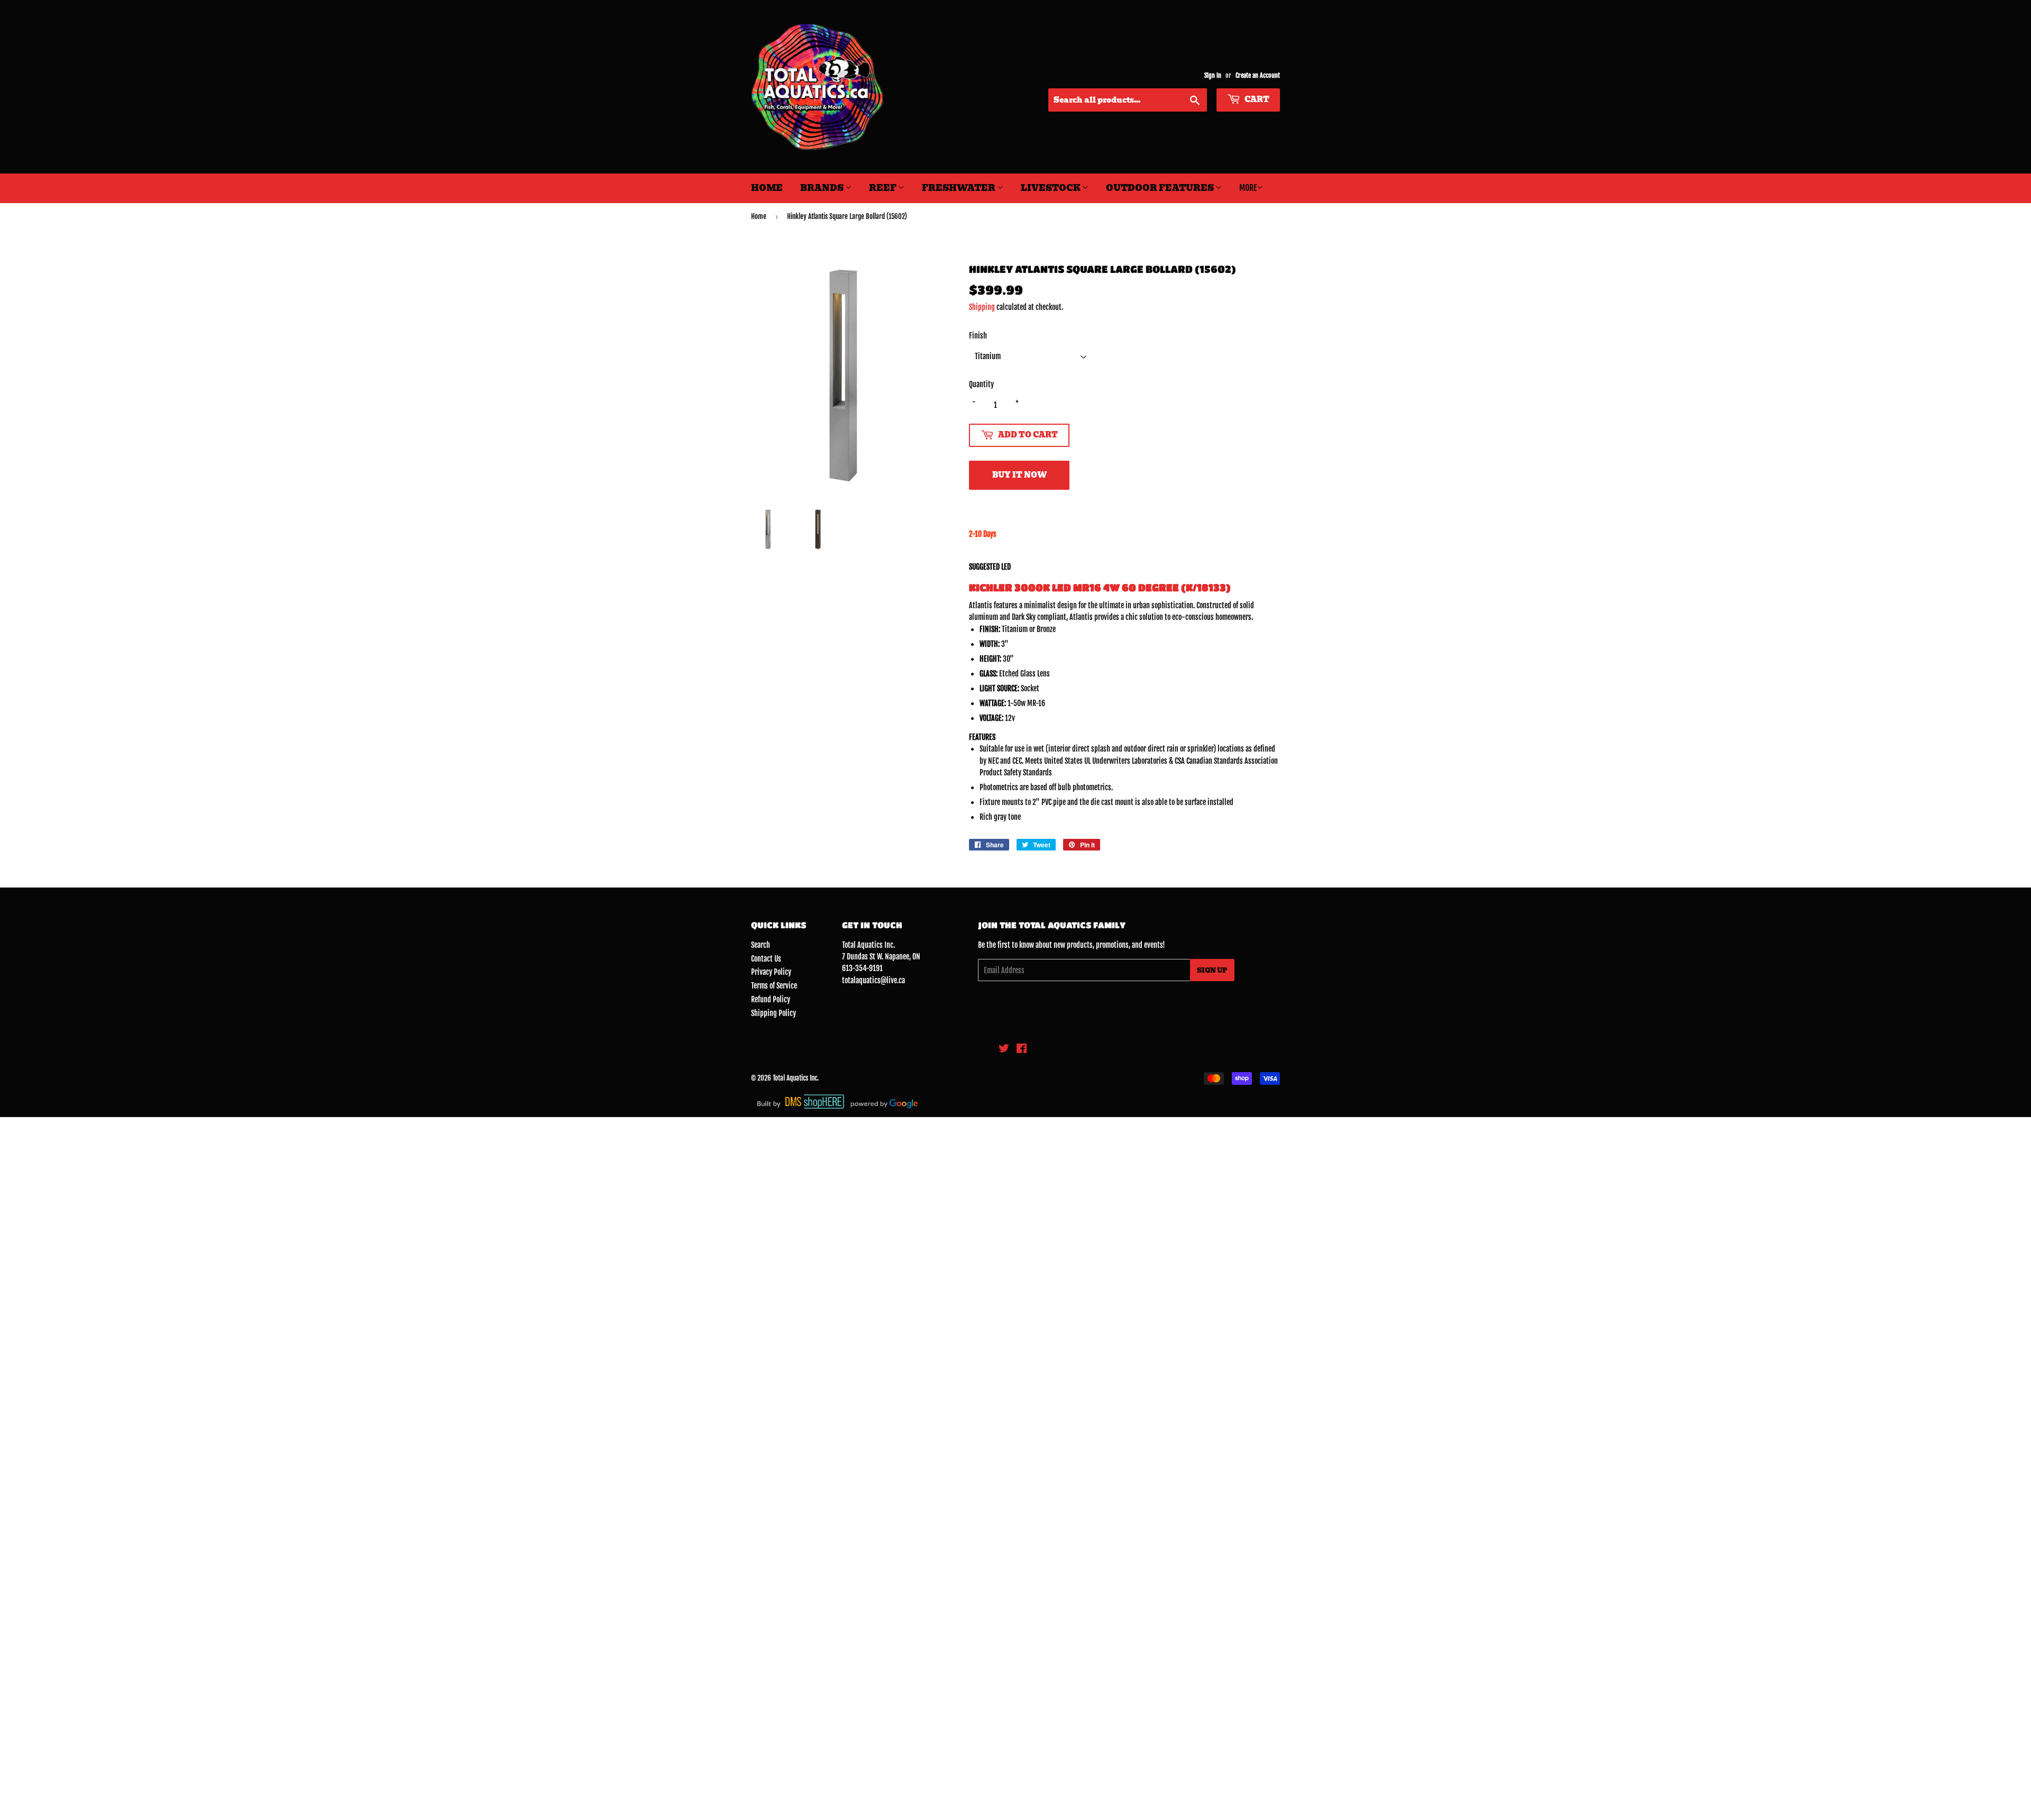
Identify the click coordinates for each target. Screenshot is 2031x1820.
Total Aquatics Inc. (796, 1078)
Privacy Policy (771, 972)
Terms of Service (774, 986)
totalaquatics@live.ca (873, 980)
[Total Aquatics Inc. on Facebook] (1022, 1050)
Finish (978, 336)
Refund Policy (771, 999)
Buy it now (1019, 475)
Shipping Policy (774, 1013)
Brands (823, 188)
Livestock (1051, 188)
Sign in (1213, 75)
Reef (884, 188)
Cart (1256, 99)
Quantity (981, 384)
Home (767, 188)
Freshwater (959, 188)
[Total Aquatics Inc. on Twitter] (1004, 1050)
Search (761, 945)
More (1248, 188)
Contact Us (766, 959)
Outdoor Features (1161, 188)
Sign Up (1212, 970)
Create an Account (1258, 75)
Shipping (982, 307)
